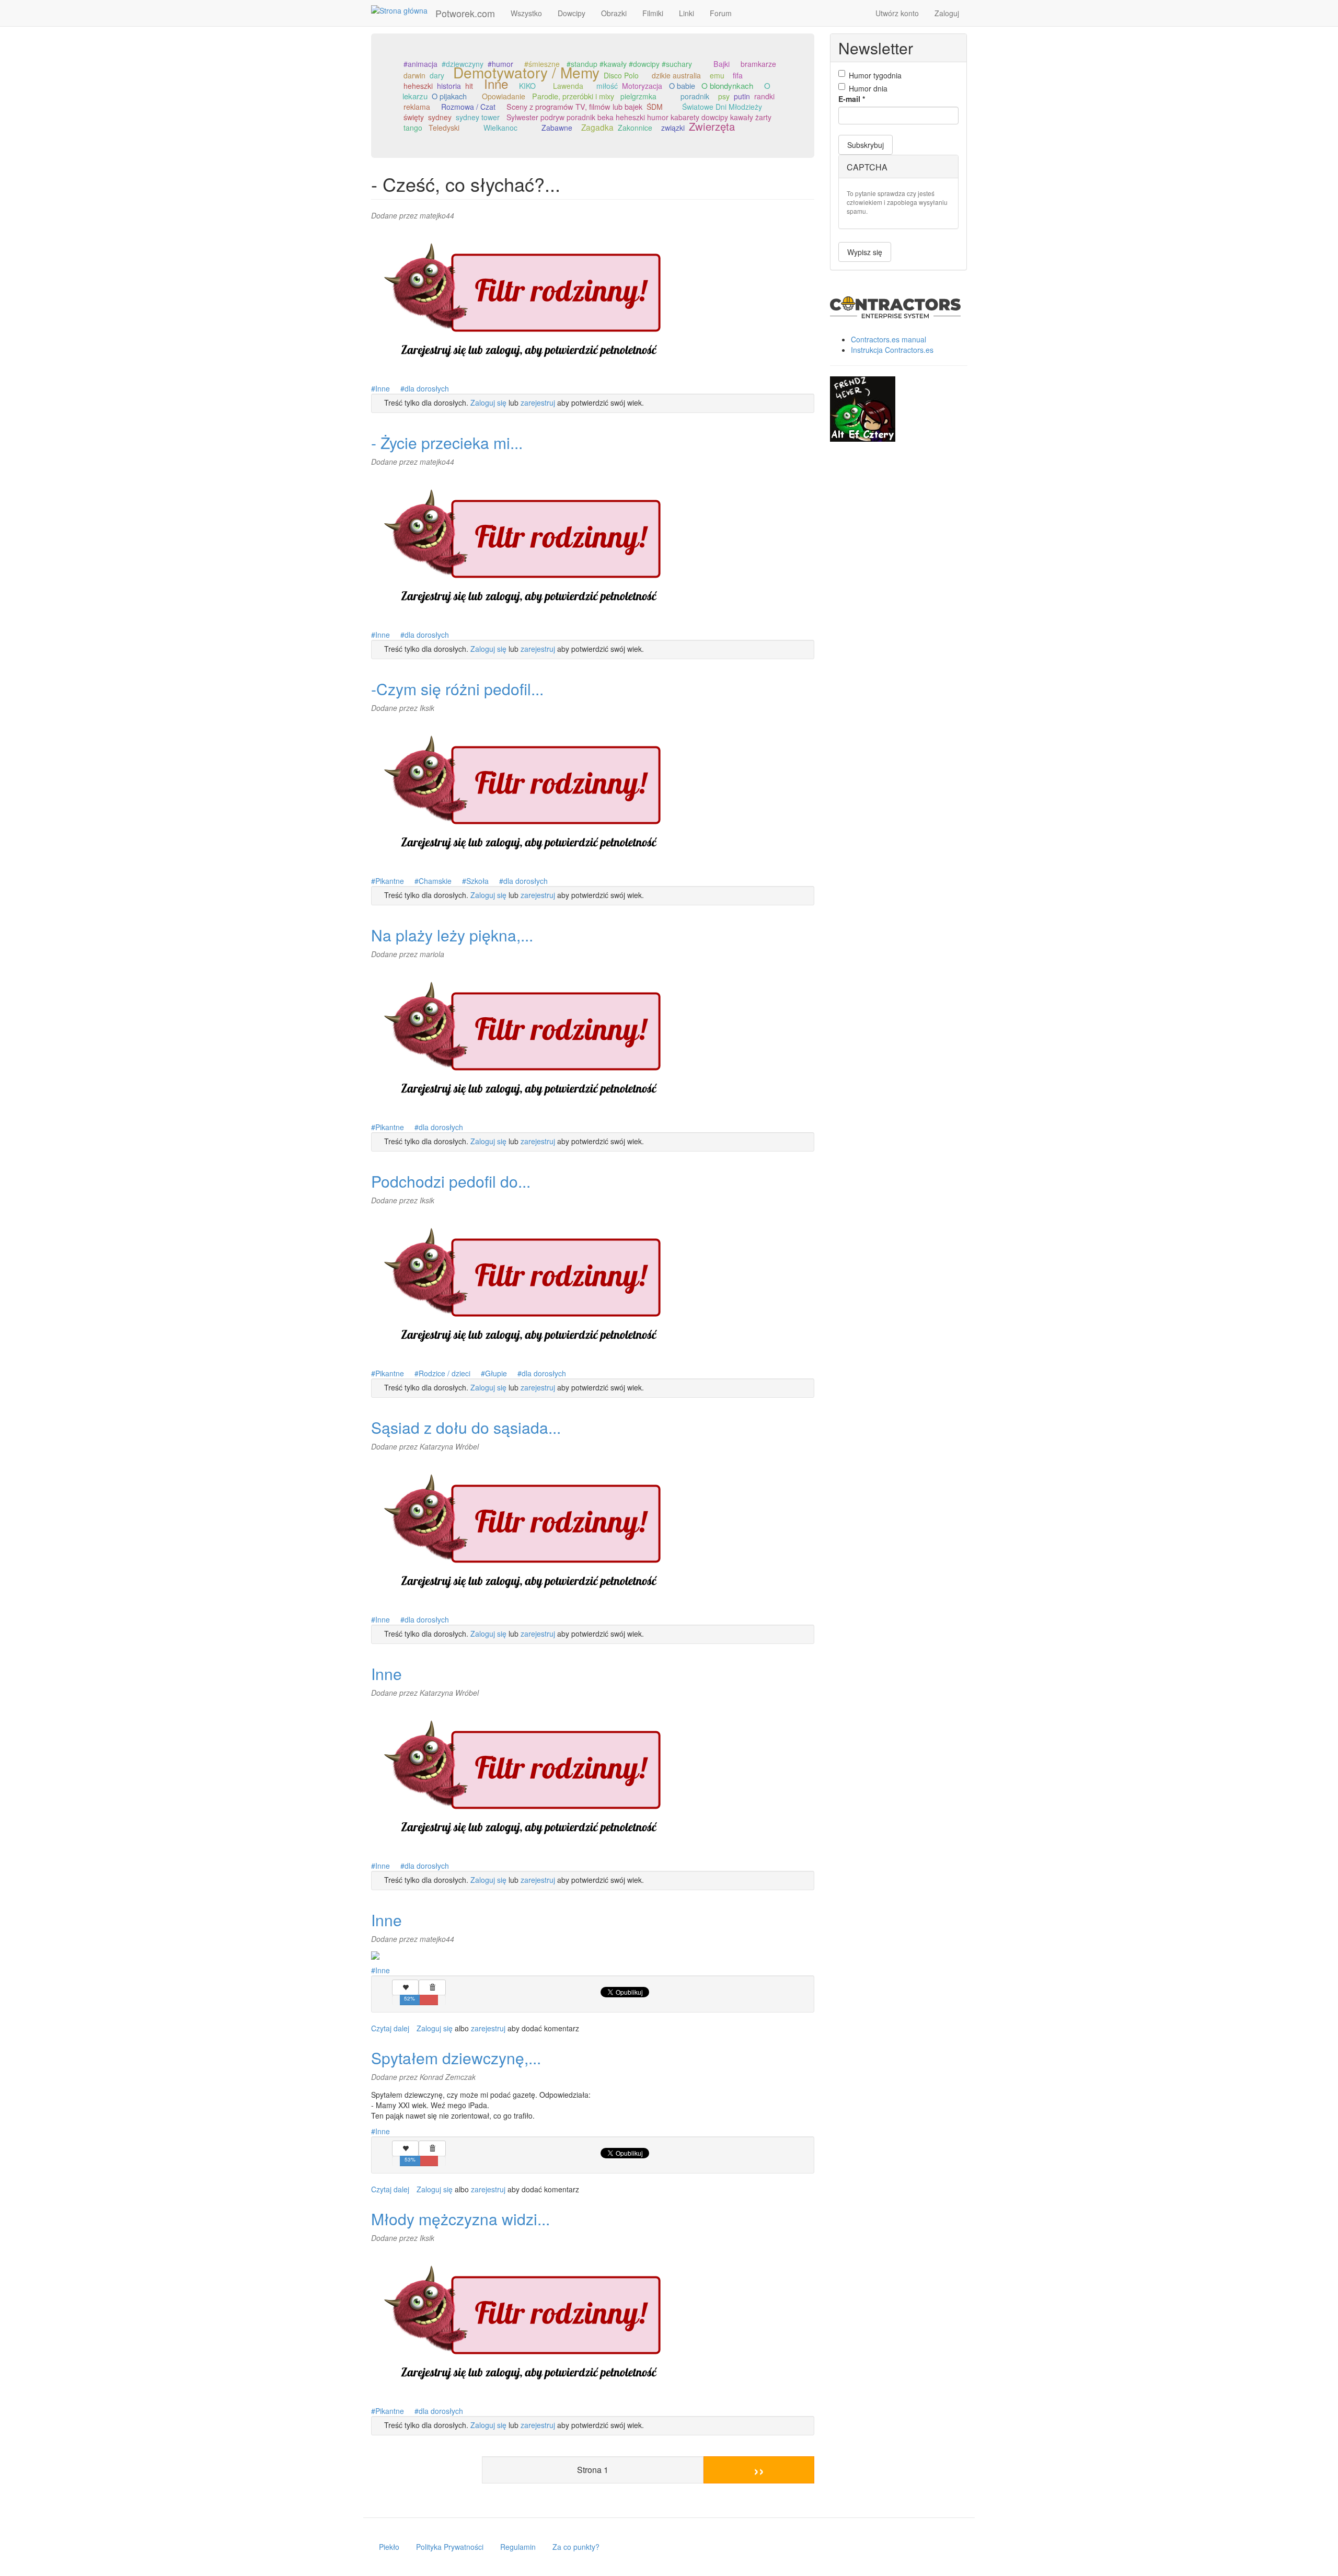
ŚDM (655, 107)
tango (413, 128)
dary (437, 75)
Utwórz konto (897, 13)
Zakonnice (635, 128)
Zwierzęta (712, 126)
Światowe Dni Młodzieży (722, 107)
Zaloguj (947, 13)
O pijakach (449, 96)
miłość (607, 86)
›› (759, 2470)
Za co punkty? (576, 2547)
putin (742, 96)
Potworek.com (465, 13)
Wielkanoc (500, 128)
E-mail (852, 99)
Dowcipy (572, 13)
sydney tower (478, 117)
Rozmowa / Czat (468, 107)
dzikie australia (676, 75)
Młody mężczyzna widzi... (460, 2219)
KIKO (527, 86)
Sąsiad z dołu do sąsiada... (466, 1427)
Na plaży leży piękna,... (452, 935)
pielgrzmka (638, 96)
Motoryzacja (642, 86)
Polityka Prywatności (450, 2547)
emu (717, 75)
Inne (496, 83)
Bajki (722, 64)
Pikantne (390, 881)
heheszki (418, 86)
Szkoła (477, 881)
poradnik (695, 96)
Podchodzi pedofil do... (451, 1181)
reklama (417, 107)
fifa (738, 75)
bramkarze (758, 64)
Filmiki (653, 13)
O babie (682, 85)
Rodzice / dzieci (445, 1373)
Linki (687, 13)
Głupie (496, 1373)
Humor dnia (868, 88)
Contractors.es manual (889, 339)
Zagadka (597, 127)
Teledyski (444, 128)
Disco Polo (621, 75)
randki (764, 96)
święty (414, 117)
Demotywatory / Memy (526, 72)
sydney (440, 117)
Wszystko (526, 13)
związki (673, 128)
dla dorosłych (427, 388)
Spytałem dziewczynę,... (456, 2058)
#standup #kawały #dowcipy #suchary (629, 64)
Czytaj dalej (390, 2028)
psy (724, 96)
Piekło (389, 2547)
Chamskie (435, 881)
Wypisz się (865, 252)
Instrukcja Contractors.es (892, 350)
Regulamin (518, 2547)
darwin (414, 75)
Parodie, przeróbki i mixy (573, 96)
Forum (721, 13)
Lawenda (568, 86)
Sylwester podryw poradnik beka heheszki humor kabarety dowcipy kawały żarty (639, 117)
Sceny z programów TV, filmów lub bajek (574, 106)
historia (449, 86)
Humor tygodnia (875, 75)
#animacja (420, 64)
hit (469, 86)
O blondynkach (727, 85)
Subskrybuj (866, 145)
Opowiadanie (504, 96)
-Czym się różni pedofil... (457, 689)
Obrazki (614, 13)
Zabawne (557, 128)
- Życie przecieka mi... (447, 442)
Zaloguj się (488, 402)
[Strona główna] (403, 10)
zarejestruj (538, 402)
